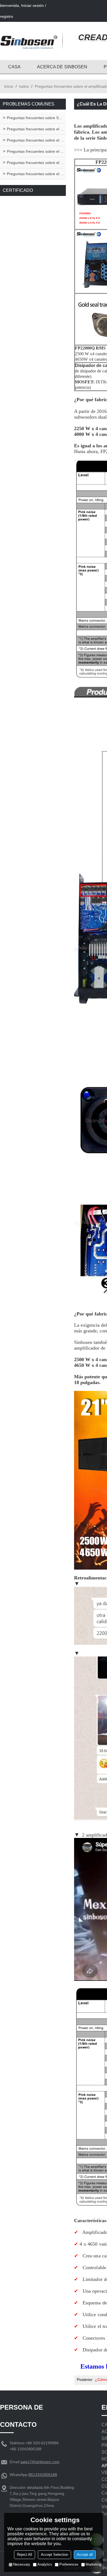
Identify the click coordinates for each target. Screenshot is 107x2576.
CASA (14, 67)
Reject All (25, 2555)
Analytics (45, 2564)
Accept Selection (54, 2555)
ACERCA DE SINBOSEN (62, 67)
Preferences (69, 2564)
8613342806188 (43, 2475)
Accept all (85, 2555)
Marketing (93, 2564)
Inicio (9, 86)
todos (24, 86)
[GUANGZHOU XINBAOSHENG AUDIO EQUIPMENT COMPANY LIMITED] (29, 41)
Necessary (22, 2564)
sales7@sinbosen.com (40, 2462)
